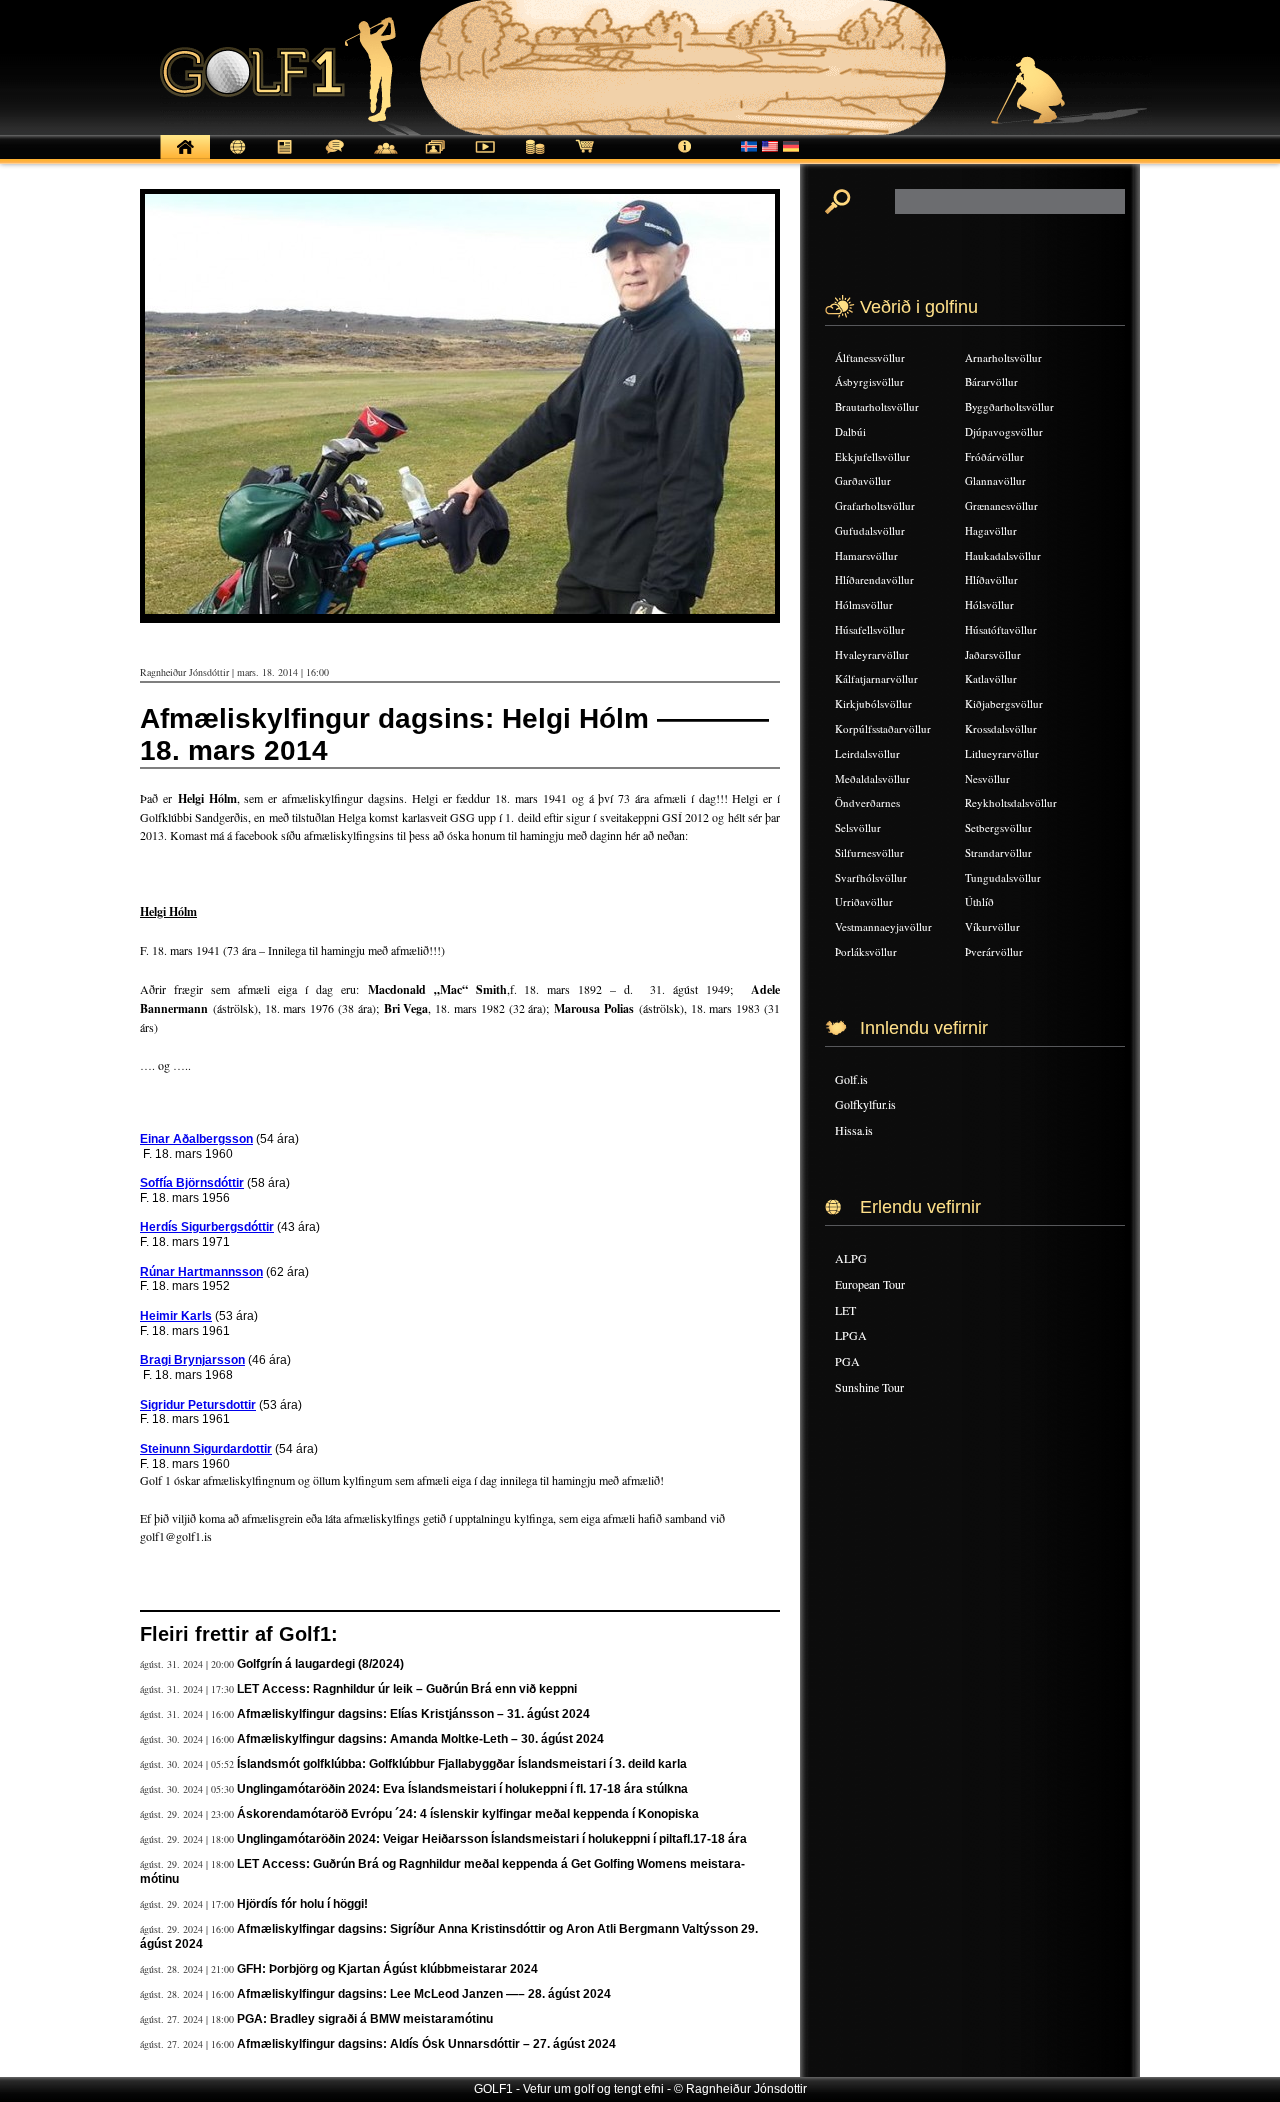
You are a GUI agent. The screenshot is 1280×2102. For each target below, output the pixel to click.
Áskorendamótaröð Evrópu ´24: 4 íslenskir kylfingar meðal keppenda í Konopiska (468, 1814)
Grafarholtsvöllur (875, 505)
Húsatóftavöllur (1001, 629)
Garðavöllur (863, 480)
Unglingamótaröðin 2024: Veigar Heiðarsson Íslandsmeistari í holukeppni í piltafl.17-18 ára (492, 1839)
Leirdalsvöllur (867, 753)
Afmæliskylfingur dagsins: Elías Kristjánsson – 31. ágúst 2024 (413, 1714)
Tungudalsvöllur (1003, 877)
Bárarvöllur (991, 381)
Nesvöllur (987, 778)
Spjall (335, 157)
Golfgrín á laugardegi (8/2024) (320, 1664)
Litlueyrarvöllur (1002, 753)
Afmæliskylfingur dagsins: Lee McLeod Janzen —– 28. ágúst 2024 (424, 1994)
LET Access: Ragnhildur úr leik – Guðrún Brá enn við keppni (407, 1689)
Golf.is (851, 1079)
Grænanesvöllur (1001, 505)
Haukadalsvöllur (1003, 555)
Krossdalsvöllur (1001, 728)
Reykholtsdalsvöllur (1011, 802)
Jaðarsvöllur (993, 654)
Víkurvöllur (992, 926)
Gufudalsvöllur (870, 530)
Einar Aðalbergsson (196, 1139)
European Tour (870, 1284)
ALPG (851, 1258)
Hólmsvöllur (864, 604)
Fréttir (235, 157)
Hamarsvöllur (866, 555)
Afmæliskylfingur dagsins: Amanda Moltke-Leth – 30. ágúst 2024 (420, 1739)
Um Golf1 (685, 157)
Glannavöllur (995, 480)
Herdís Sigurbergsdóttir (207, 1227)
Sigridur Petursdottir (198, 1405)
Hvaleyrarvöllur (872, 654)
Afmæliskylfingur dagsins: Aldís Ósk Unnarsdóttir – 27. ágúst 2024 (426, 2044)
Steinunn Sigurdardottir (206, 1449)
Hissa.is (854, 1130)
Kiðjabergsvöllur (1004, 703)
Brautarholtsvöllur (877, 406)
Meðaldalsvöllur (872, 778)
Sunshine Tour (869, 1387)
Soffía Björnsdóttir (192, 1183)
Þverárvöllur (994, 951)
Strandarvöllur (998, 852)
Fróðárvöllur (994, 456)
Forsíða (185, 157)
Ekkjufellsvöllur (872, 456)
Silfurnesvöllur (869, 852)
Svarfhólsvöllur (871, 877)
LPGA (851, 1335)
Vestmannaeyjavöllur (883, 926)
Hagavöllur (991, 530)
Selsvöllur (858, 827)
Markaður (535, 157)
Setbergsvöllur (998, 827)
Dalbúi (850, 431)
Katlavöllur (991, 678)
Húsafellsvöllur (870, 629)
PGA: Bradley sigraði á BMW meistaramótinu (365, 2019)
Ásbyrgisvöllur (869, 381)
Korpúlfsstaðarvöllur (883, 728)
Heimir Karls (176, 1316)
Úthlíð (979, 901)
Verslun (585, 157)
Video (485, 157)
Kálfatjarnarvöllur (876, 678)
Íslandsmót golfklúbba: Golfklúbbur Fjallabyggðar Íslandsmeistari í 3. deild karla (462, 1764)
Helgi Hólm (168, 911)
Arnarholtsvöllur (1003, 357)
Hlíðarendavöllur (874, 579)
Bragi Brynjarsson (192, 1360)
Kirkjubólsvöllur (873, 703)
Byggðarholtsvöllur (1009, 406)
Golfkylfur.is (865, 1104)
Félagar (385, 157)
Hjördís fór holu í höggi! (302, 1904)
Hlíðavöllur (991, 579)
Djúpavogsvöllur (1004, 431)
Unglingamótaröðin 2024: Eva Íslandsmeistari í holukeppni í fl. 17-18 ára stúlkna (462, 1789)
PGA (847, 1361)
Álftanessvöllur (870, 357)
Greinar (285, 157)
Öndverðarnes (867, 802)
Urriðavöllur (864, 901)
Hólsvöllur (989, 604)
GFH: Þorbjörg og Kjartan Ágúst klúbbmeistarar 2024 (387, 1969)
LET (845, 1310)
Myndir (435, 157)
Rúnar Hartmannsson (201, 1272)
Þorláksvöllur (866, 951)
